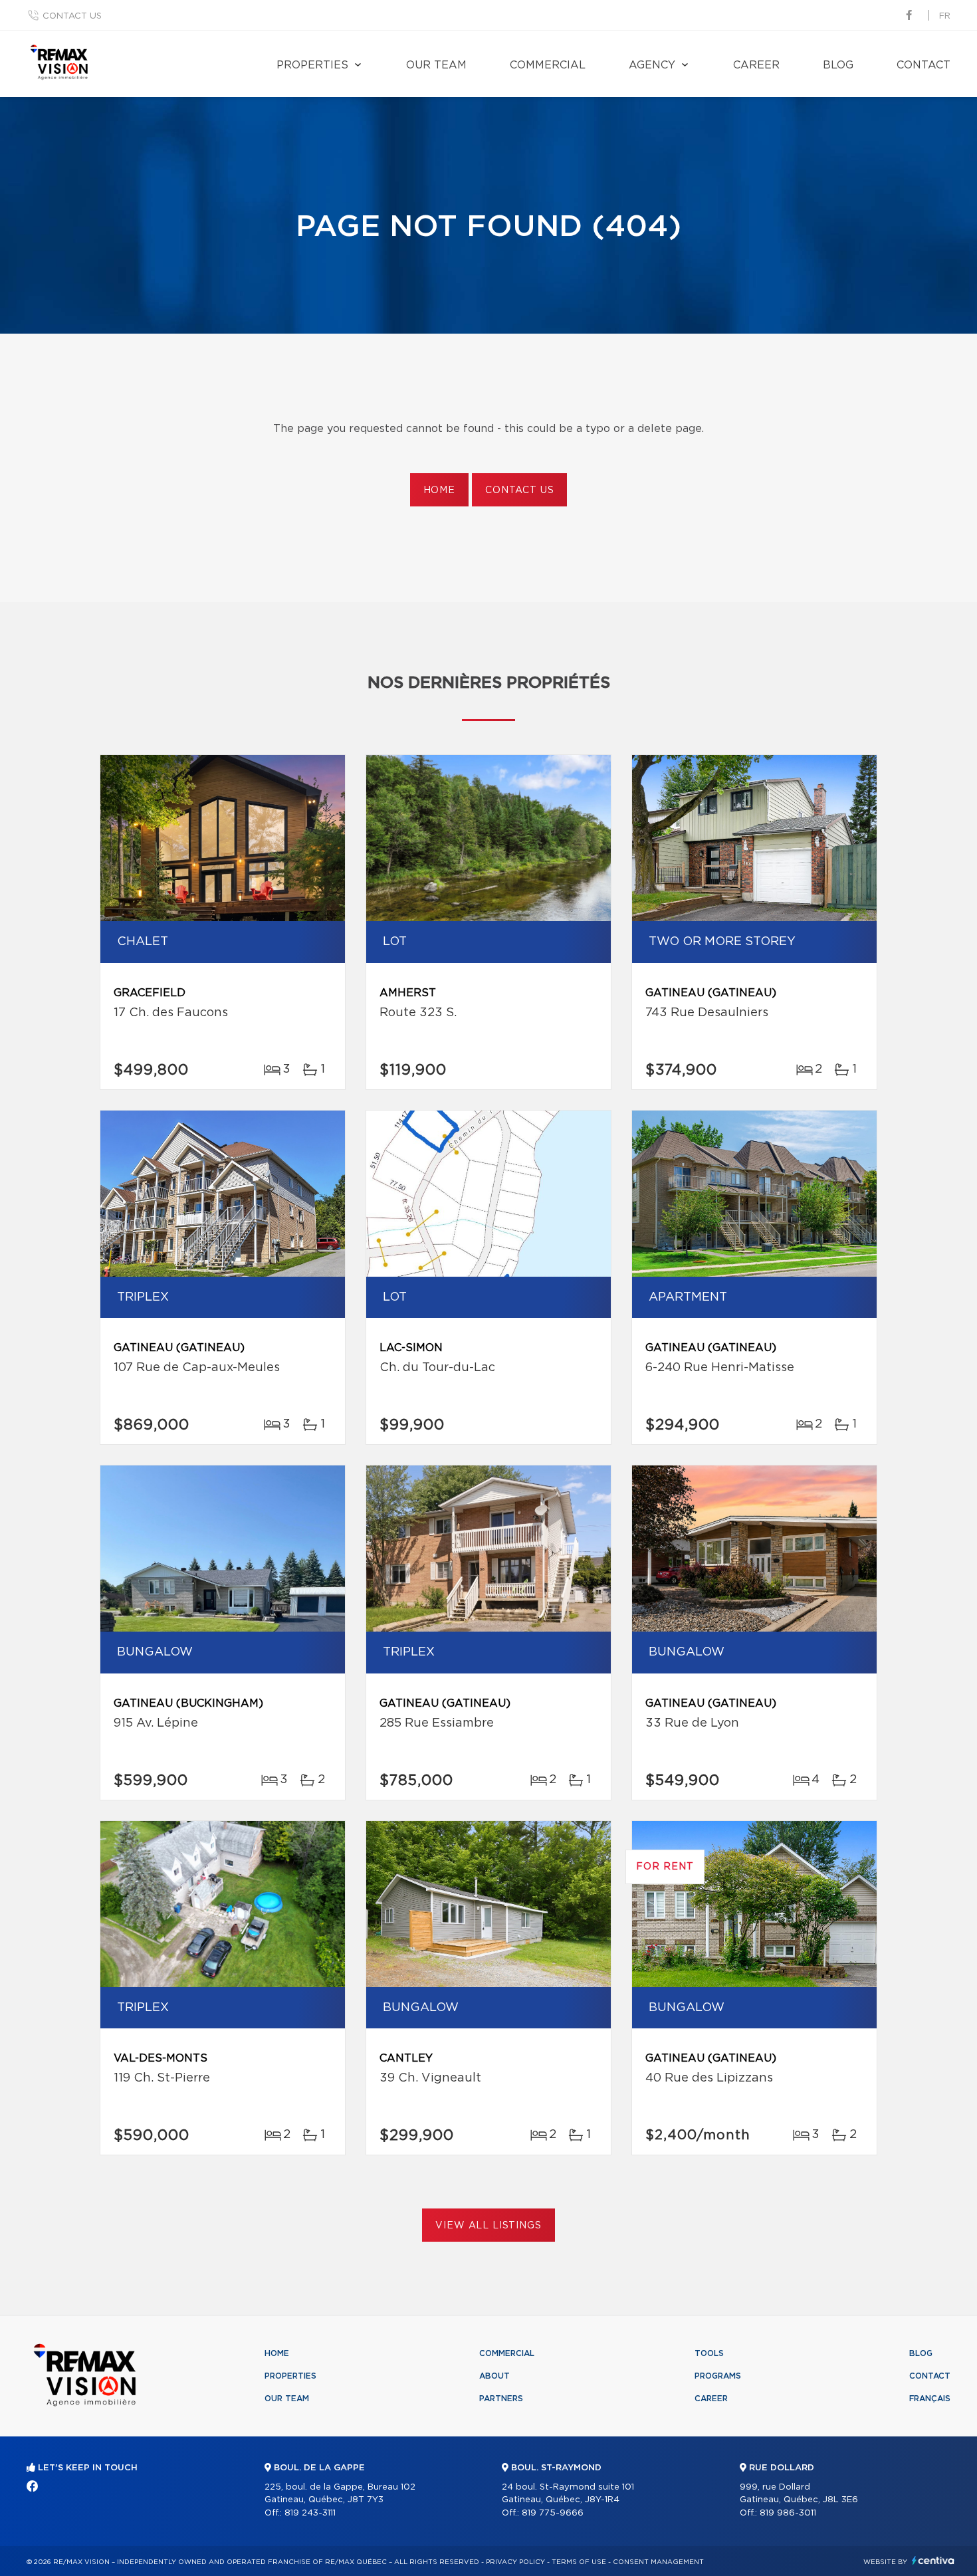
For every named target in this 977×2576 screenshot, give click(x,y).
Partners (501, 2399)
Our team (436, 65)
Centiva (933, 2560)
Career (756, 65)
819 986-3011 (788, 2513)
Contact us (72, 16)
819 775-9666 (553, 2513)
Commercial (548, 65)
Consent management (658, 2562)
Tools (709, 2353)
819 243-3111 (310, 2513)
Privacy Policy (515, 2562)
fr (945, 16)
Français (930, 2399)
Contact (923, 65)
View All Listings (488, 2226)
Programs (718, 2376)
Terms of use (579, 2562)
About (494, 2376)
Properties (312, 65)
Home (439, 490)
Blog (838, 65)
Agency (652, 65)
